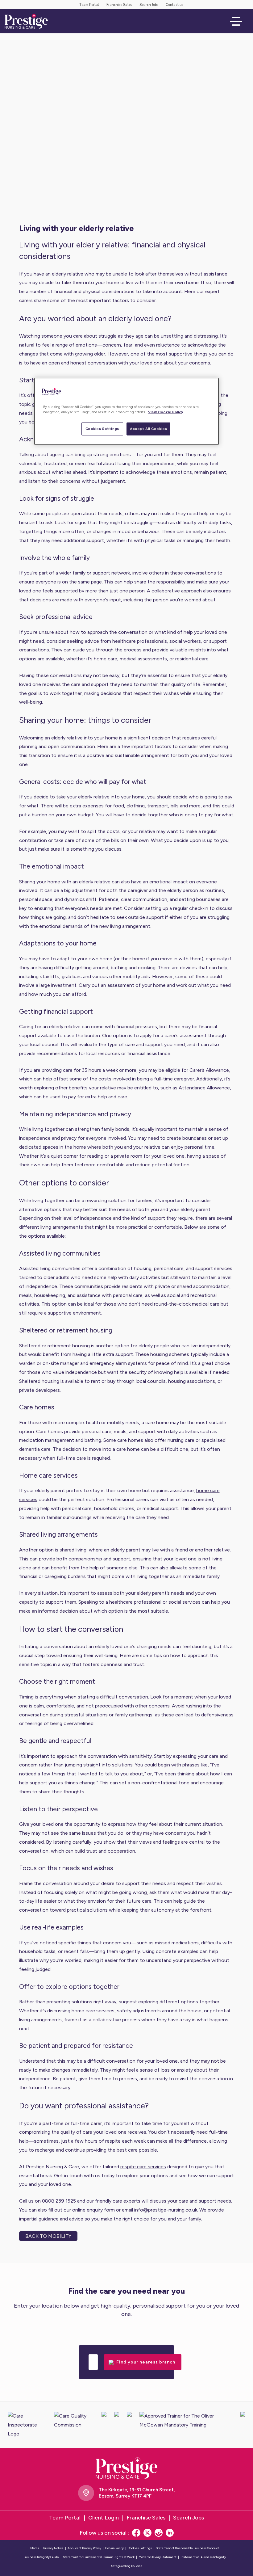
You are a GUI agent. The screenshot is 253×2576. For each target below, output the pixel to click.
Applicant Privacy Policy (84, 2548)
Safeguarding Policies (127, 2566)
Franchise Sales (119, 5)
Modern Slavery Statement (158, 2557)
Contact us (174, 5)
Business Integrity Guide (41, 2557)
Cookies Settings (102, 429)
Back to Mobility (48, 2236)
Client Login (104, 2518)
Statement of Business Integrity (203, 2557)
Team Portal (89, 5)
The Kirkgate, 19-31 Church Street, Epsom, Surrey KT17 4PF (137, 2493)
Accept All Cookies (148, 429)
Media (35, 2548)
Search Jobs (149, 5)
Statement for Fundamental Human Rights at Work (99, 2557)
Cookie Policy (114, 2548)
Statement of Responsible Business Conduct (187, 2548)
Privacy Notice (53, 2548)
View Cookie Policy (166, 412)
